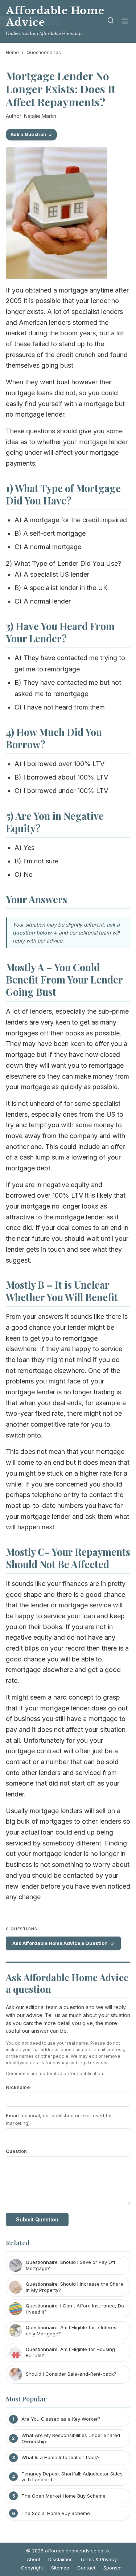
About (34, 2559)
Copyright (32, 2568)
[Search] (111, 22)
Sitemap (60, 2568)
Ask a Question (28, 134)
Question (16, 2151)
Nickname (18, 2087)
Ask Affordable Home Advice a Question (60, 1943)
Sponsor (113, 2568)
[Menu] (125, 22)
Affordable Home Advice (55, 17)
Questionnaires (44, 52)
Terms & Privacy (98, 2559)
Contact (86, 2568)
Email (59, 2119)
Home (12, 52)
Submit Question (37, 2219)
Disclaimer (60, 2559)
